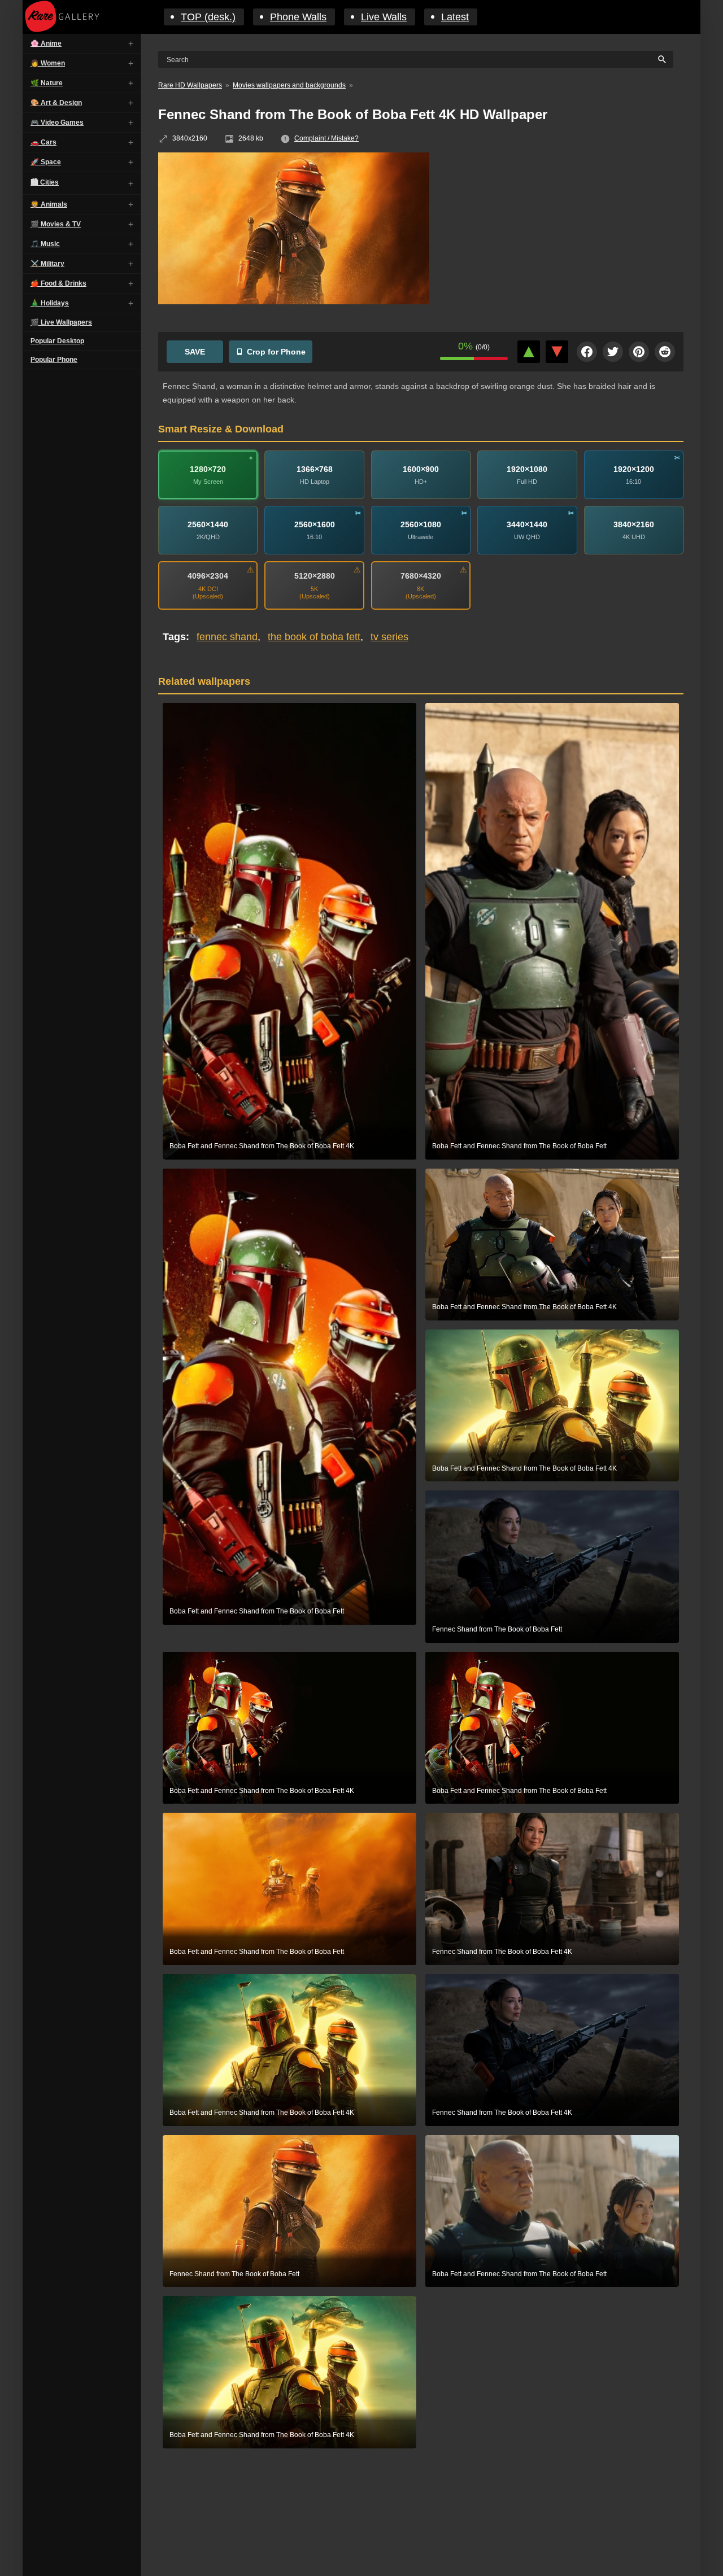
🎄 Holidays (50, 303)
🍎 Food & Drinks (58, 283)
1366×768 (315, 469)
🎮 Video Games (57, 123)
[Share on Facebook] (587, 352)
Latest (455, 17)
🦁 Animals (49, 204)
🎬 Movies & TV (56, 224)
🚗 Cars (43, 142)
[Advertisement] (565, 234)
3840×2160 (634, 524)
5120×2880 (315, 576)
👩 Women (48, 63)
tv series (389, 637)
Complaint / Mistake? (326, 138)
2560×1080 (421, 524)
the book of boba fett (314, 637)
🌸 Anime (46, 43)
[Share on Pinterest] (639, 352)
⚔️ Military (47, 264)
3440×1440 (527, 524)
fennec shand (227, 637)
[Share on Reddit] (665, 352)
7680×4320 (421, 576)
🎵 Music (45, 244)
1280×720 (208, 469)
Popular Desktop (57, 341)
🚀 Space (46, 162)
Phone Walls (298, 17)
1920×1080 (527, 469)
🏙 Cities (45, 182)
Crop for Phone (276, 352)
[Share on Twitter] (613, 352)
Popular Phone (54, 360)
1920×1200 (634, 469)
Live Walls (384, 17)
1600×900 (421, 469)
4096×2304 (208, 576)
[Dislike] (557, 352)
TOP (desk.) (208, 17)
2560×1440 (208, 524)
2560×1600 (315, 524)
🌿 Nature (47, 83)
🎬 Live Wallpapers (61, 322)
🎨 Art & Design (56, 103)
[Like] (529, 352)
